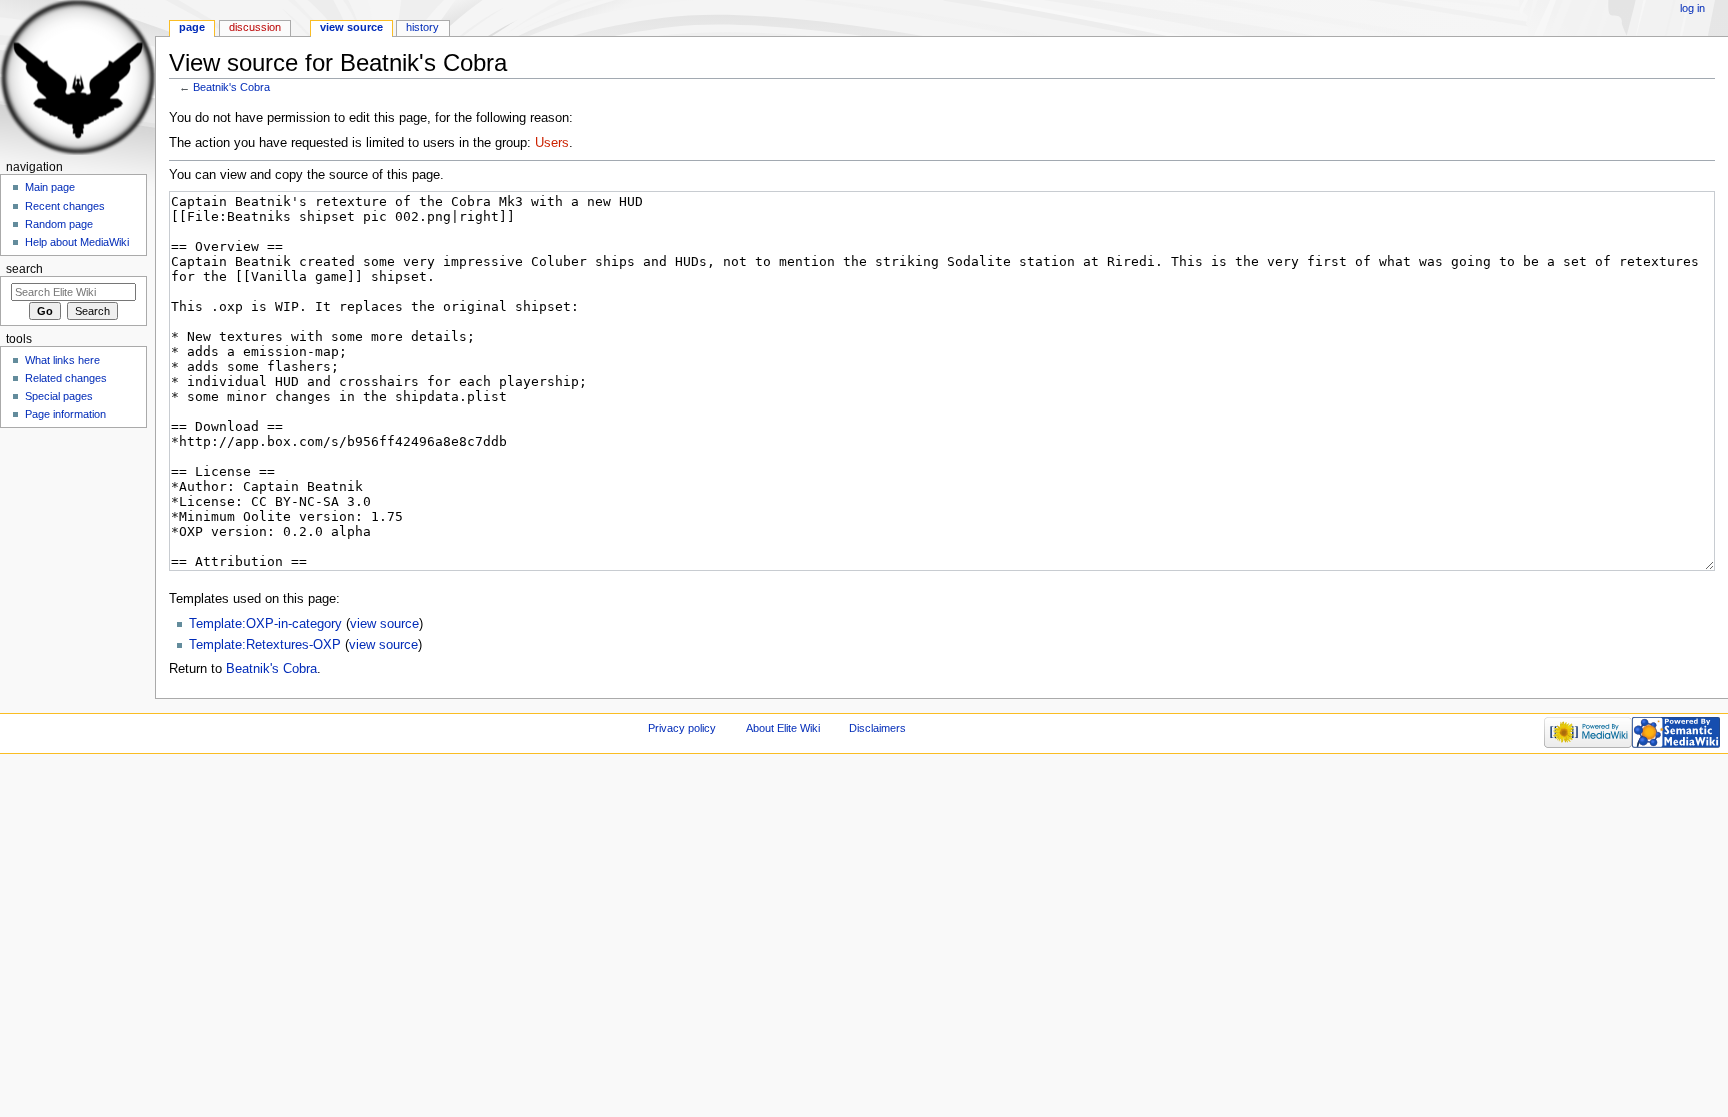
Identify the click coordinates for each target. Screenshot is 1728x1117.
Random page (59, 224)
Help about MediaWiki (77, 242)
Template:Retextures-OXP (265, 645)
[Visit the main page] (77, 77)
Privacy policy (682, 728)
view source (384, 624)
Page (192, 27)
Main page (50, 187)
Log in (1692, 8)
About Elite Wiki (783, 728)
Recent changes (65, 206)
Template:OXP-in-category (265, 624)
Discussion (255, 27)
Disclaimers (877, 728)
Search (24, 269)
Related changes (66, 378)
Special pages (59, 396)
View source (351, 27)
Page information (65, 414)
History (422, 27)
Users (552, 143)
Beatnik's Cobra (231, 87)
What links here (62, 360)
